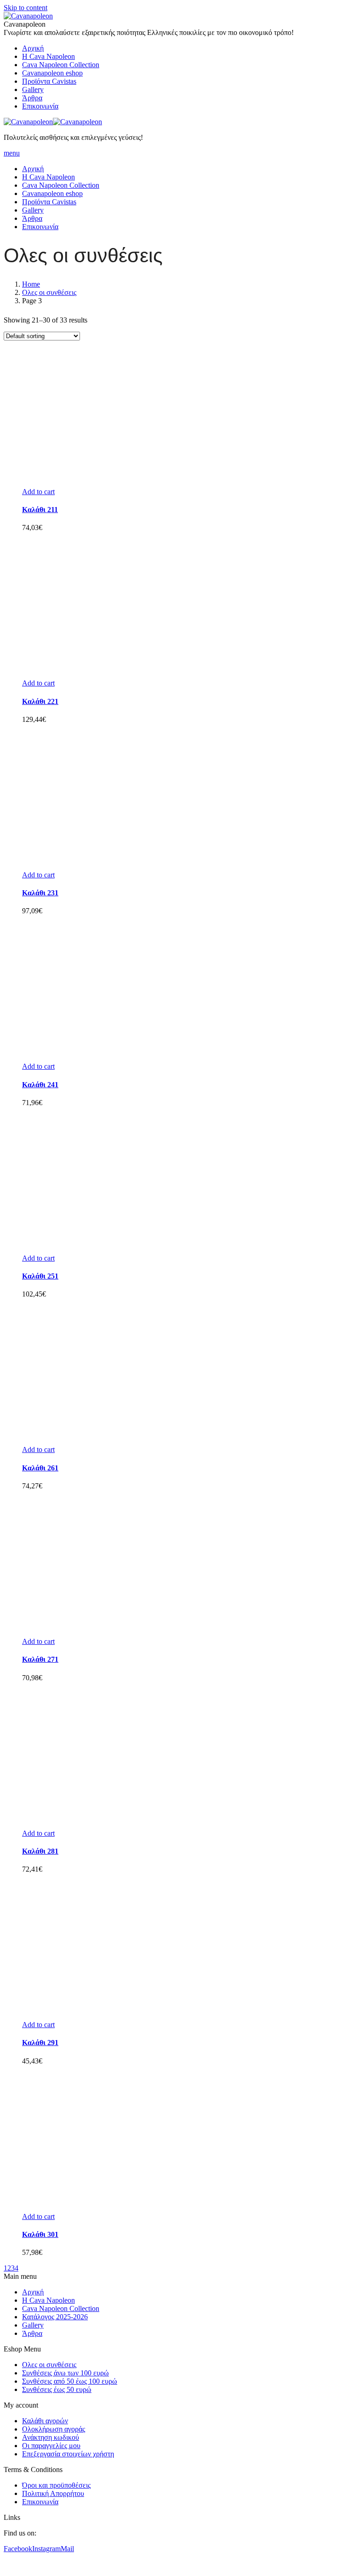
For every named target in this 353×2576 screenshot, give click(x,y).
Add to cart (38, 492)
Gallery (33, 2325)
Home (31, 284)
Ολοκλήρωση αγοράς (54, 2429)
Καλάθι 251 (40, 1276)
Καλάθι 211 (40, 510)
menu (12, 153)
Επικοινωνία (40, 2502)
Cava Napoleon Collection (61, 2308)
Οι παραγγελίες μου (51, 2446)
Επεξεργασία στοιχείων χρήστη (68, 2454)
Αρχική (33, 2292)
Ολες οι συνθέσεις (49, 292)
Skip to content (26, 8)
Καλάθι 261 (40, 1468)
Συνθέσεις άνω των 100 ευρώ (65, 2373)
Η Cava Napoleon (48, 2300)
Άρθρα (32, 2333)
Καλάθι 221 (40, 701)
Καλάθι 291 (40, 2043)
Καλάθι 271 (40, 1659)
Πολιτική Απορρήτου (53, 2493)
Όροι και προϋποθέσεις (56, 2485)
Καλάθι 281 (40, 1851)
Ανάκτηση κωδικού (51, 2437)
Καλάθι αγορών (45, 2421)
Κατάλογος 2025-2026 (55, 2317)
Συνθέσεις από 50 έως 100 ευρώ (70, 2381)
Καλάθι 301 (40, 2234)
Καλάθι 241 (40, 1085)
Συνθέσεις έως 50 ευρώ (57, 2389)
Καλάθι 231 (40, 893)
